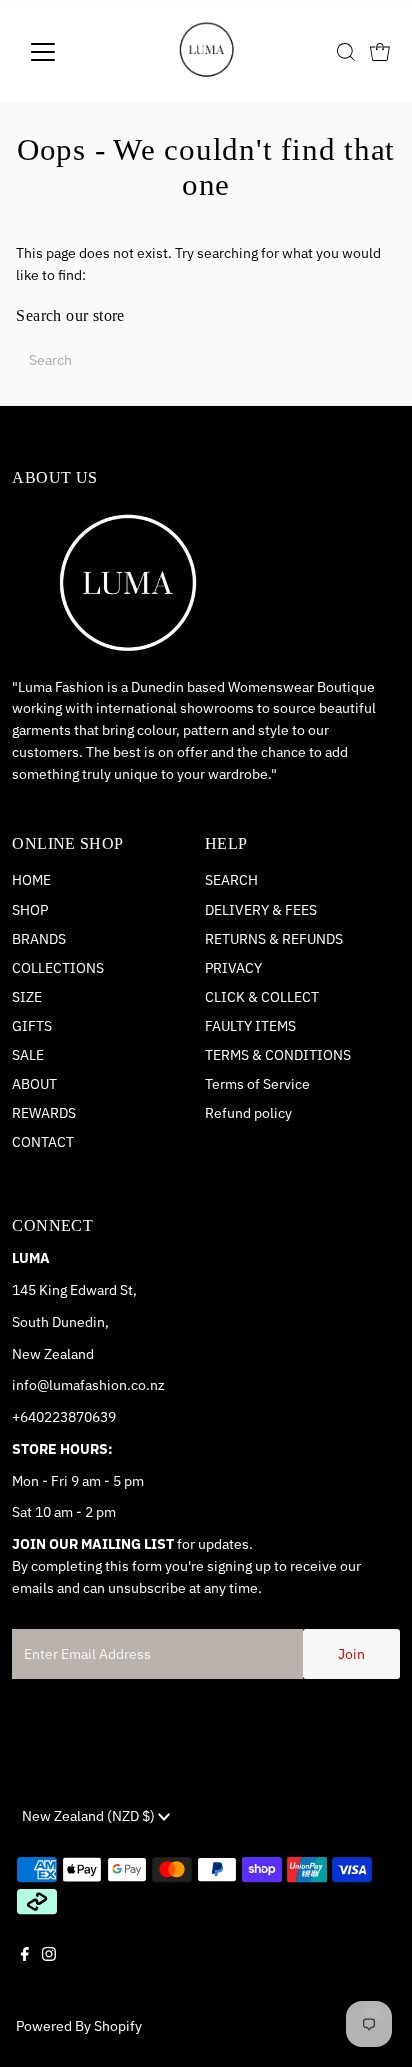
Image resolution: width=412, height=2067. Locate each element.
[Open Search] (346, 52)
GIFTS (32, 1026)
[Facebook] (25, 1971)
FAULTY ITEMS (250, 1026)
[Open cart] (380, 52)
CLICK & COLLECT (262, 997)
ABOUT (34, 1084)
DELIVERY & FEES (261, 910)
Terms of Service (257, 1084)
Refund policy (248, 1113)
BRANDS (39, 939)
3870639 (88, 1417)
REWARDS (44, 1113)
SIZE (27, 997)
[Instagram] (49, 1971)
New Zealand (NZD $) (90, 1816)
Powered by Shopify (79, 2026)
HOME (31, 880)
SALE (28, 1055)
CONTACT (43, 1142)
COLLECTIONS (58, 968)
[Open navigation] (61, 52)
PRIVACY (233, 968)
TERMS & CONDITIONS (278, 1055)
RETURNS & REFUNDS (274, 939)
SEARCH (231, 880)
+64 (24, 1417)
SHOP (30, 910)
